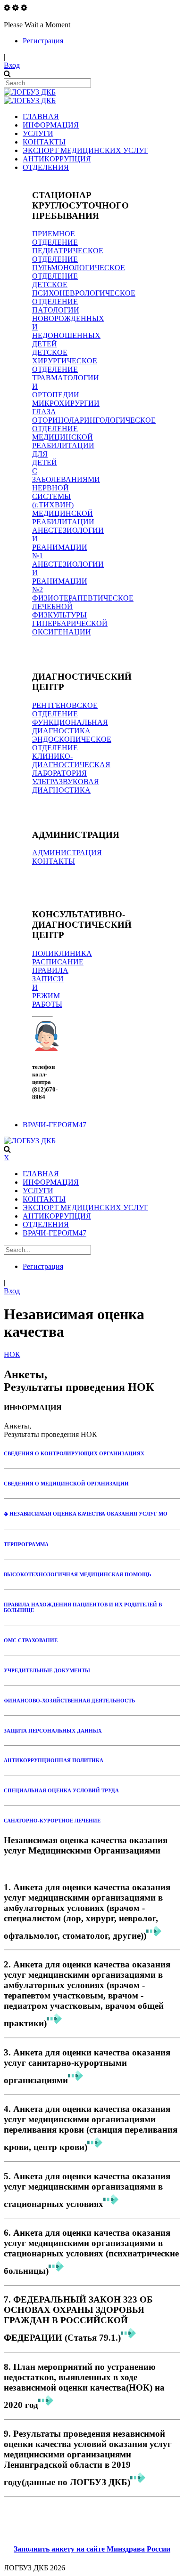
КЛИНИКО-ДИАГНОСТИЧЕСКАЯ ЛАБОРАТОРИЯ (71, 765)
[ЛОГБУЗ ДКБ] (30, 92)
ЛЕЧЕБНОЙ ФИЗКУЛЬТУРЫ (59, 611)
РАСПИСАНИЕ (58, 962)
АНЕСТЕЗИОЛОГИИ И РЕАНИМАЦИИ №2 (68, 577)
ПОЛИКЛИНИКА (62, 953)
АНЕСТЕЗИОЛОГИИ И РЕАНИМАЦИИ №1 (68, 543)
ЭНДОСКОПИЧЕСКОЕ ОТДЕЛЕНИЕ (72, 743)
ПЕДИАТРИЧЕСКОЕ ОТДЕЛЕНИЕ (68, 255)
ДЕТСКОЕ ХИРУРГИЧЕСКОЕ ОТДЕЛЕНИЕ (65, 361)
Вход (12, 65)
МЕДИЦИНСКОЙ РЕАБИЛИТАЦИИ (63, 518)
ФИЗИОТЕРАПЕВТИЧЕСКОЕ (83, 598)
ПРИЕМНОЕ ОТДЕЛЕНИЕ (55, 238)
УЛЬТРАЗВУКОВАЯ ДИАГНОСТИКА (66, 786)
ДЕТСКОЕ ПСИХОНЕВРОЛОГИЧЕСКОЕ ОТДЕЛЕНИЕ (84, 293)
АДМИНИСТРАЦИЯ (67, 853)
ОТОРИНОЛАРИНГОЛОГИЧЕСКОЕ (94, 420)
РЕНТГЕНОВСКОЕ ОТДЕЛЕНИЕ (65, 710)
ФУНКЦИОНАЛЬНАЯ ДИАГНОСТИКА (70, 726)
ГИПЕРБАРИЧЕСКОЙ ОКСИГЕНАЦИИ (70, 628)
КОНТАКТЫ (54, 861)
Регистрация (43, 41)
